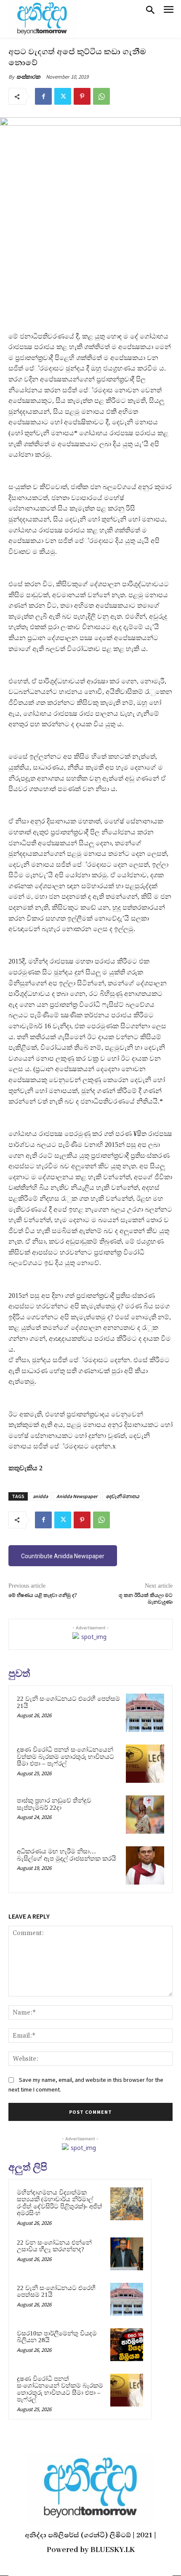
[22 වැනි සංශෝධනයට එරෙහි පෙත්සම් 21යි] (145, 1713)
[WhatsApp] (101, 96)
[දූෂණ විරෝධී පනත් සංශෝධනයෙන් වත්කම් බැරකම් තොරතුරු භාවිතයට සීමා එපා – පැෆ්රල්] (145, 1764)
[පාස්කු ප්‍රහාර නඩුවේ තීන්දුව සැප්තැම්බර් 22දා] (145, 1815)
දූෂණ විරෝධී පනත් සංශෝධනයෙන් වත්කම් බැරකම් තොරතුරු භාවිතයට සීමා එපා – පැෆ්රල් (65, 1757)
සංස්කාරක (28, 77)
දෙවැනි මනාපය (122, 1496)
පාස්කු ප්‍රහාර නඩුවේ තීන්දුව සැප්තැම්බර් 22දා (54, 1804)
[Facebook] (43, 96)
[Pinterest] (82, 96)
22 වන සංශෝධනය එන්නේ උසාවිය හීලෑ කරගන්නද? (54, 2246)
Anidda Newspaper (77, 1496)
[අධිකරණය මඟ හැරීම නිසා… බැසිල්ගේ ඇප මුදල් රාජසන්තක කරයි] (145, 1865)
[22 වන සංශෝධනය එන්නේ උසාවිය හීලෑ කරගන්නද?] (127, 2254)
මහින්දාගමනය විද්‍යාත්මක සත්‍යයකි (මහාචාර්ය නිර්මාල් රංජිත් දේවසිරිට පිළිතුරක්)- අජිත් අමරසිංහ (60, 2203)
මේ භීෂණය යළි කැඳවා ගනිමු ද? (43, 1595)
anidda (40, 1496)
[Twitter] (63, 96)
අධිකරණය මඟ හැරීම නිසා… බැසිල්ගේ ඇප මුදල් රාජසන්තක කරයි (67, 1855)
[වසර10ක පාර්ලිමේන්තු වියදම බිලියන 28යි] (127, 2345)
